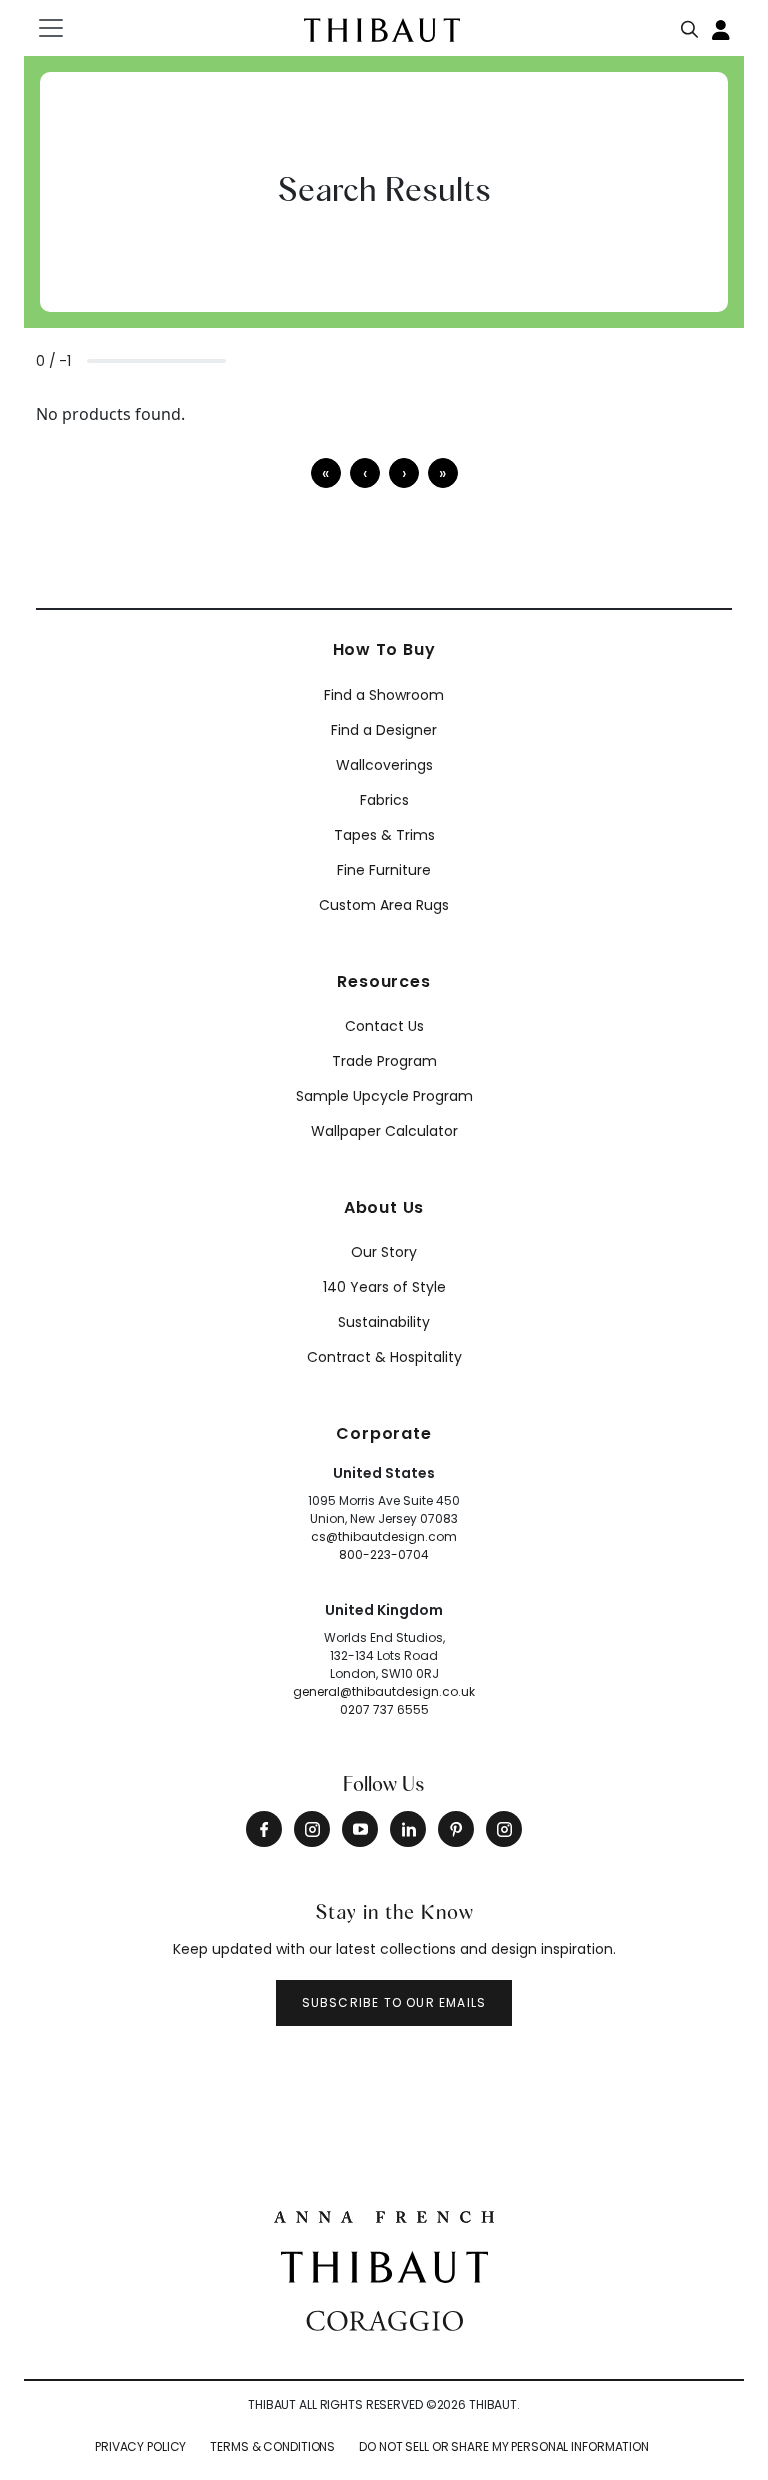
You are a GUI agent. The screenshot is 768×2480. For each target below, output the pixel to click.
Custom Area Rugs (384, 905)
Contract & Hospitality (384, 1357)
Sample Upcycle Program (384, 1096)
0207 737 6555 (384, 1709)
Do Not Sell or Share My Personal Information (504, 2446)
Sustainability (384, 1322)
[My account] (722, 28)
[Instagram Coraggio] (504, 1829)
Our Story (384, 1252)
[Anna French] (384, 2215)
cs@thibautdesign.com (384, 1536)
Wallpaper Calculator (384, 1131)
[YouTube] (360, 1829)
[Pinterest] (456, 1829)
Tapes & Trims (384, 835)
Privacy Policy (140, 2446)
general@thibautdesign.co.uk (384, 1691)
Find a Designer (384, 730)
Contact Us (384, 1026)
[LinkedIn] (408, 1829)
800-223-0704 (384, 1554)
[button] (404, 473)
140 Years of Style (384, 1287)
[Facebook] (264, 1829)
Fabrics (384, 800)
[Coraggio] (384, 2319)
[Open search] (690, 25)
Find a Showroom (384, 695)
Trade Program (384, 1061)
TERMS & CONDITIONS (272, 2446)
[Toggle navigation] (63, 28)
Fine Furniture (384, 870)
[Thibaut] (384, 2265)
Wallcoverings (384, 765)
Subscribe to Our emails (394, 2002)
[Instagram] (312, 1829)
